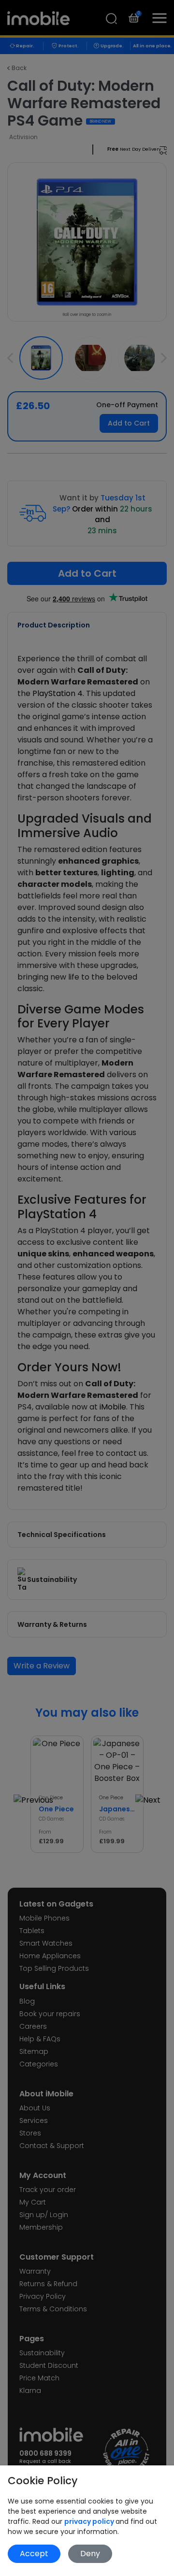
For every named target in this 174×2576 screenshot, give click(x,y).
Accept (34, 2554)
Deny (90, 2554)
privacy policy (90, 2521)
